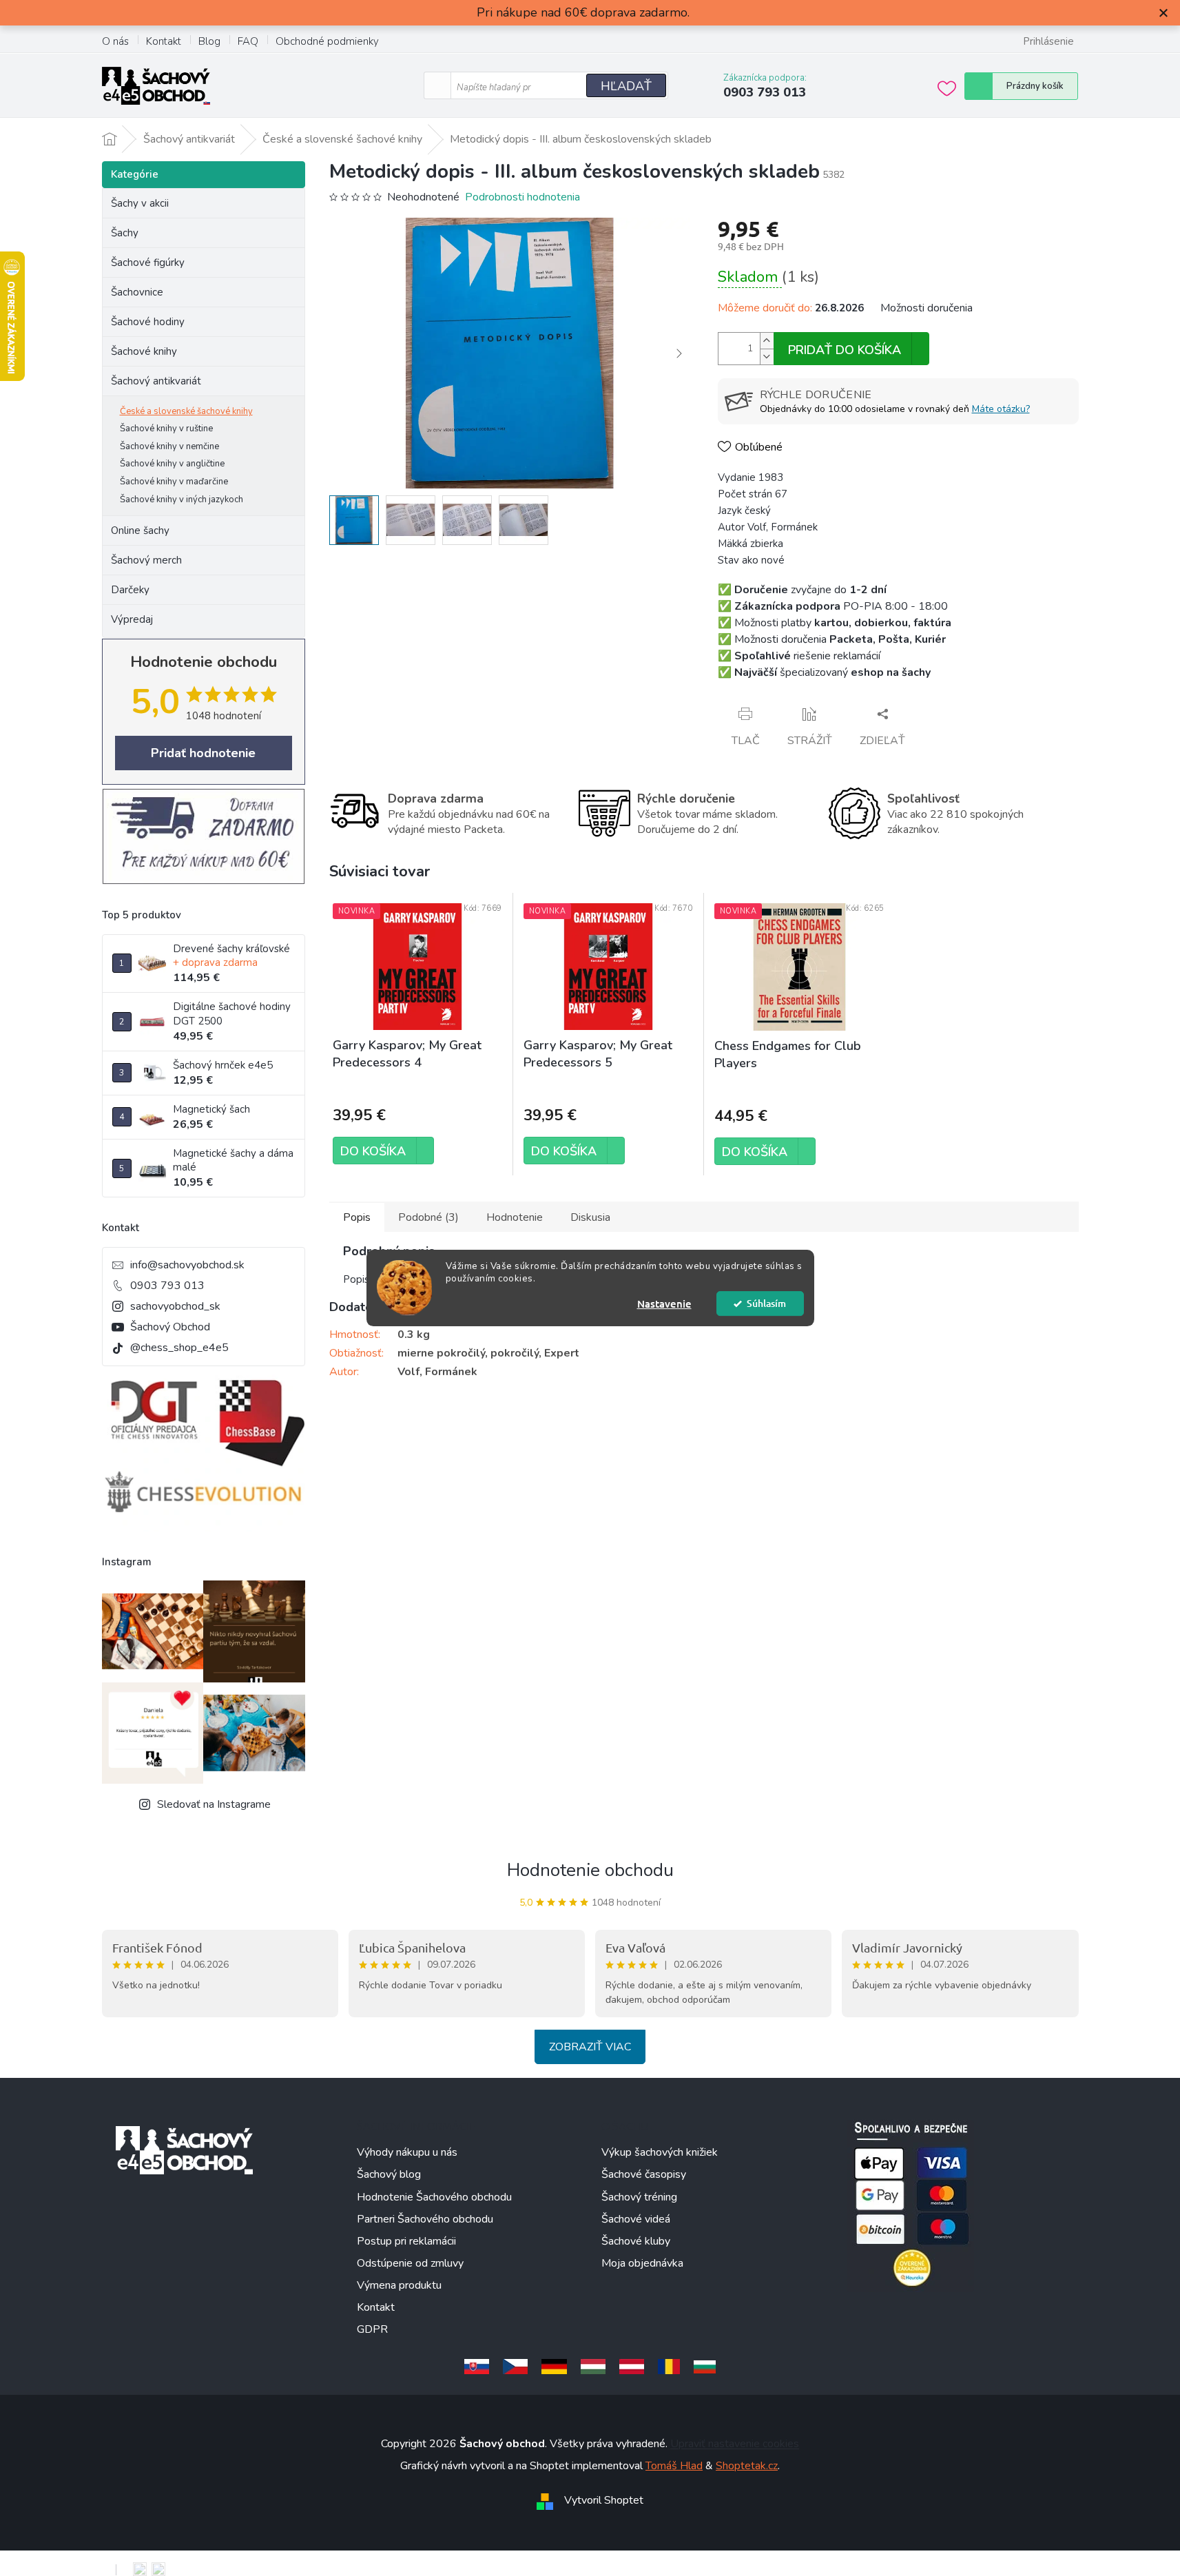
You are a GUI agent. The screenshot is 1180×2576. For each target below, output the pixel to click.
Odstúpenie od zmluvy (410, 2263)
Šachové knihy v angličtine (172, 464)
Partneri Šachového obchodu (425, 2219)
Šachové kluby (636, 2241)
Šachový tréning (639, 2197)
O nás (115, 41)
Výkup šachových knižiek (660, 2152)
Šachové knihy (144, 351)
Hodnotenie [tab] (515, 1217)
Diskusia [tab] (590, 1217)
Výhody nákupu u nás (407, 2152)
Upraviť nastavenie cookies (735, 2444)
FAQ (248, 41)
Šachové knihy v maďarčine (174, 482)
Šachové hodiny (148, 322)
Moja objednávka (642, 2263)
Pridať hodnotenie (203, 753)
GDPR (372, 2329)
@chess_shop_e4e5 (179, 1348)
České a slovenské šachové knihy (186, 411)
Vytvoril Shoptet (604, 2500)
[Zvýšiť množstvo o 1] (767, 341)
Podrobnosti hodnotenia (522, 197)
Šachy (125, 233)
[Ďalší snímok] (679, 353)
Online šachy (140, 530)
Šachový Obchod (170, 1327)
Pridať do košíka (845, 350)
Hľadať (626, 86)
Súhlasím (766, 1303)
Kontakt (164, 41)
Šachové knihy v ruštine (166, 429)
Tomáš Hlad (674, 2466)
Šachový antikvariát (156, 381)
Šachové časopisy (644, 2174)
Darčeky (130, 590)
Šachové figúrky (148, 262)
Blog (209, 41)
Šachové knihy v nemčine (169, 446)
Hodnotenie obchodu (590, 1870)
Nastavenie (664, 1304)
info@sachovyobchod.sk (187, 1265)
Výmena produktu (399, 2285)
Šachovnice (137, 292)
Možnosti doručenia (927, 308)
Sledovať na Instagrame (214, 1804)
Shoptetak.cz (747, 2466)
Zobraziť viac (590, 2047)
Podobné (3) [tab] (428, 1217)
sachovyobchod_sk (175, 1306)
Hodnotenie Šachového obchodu (434, 2197)
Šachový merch (146, 560)
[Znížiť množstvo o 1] (767, 357)
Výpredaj (132, 619)
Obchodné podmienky (327, 41)
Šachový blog (389, 2174)
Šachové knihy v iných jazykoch (182, 499)
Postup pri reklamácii (406, 2241)
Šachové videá (636, 2219)
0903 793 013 (167, 1286)
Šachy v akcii (140, 203)
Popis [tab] (357, 1217)
